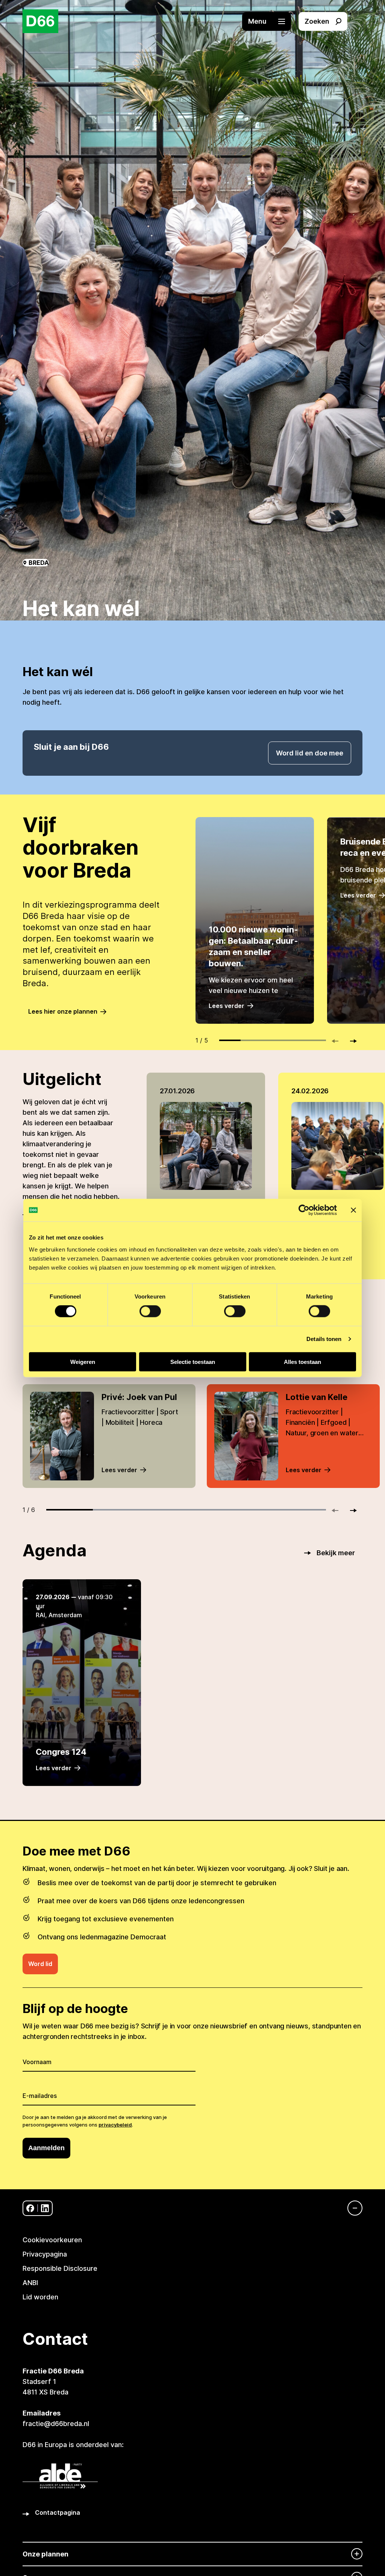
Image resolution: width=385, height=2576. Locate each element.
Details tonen (324, 1339)
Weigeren (83, 1361)
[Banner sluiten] (353, 1210)
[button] (270, 21)
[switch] (150, 1311)
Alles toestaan (302, 1361)
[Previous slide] (338, 1041)
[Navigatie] (351, 2208)
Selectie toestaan (193, 1361)
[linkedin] (45, 2208)
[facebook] (30, 2208)
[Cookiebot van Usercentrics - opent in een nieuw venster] (304, 1210)
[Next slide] (350, 1041)
